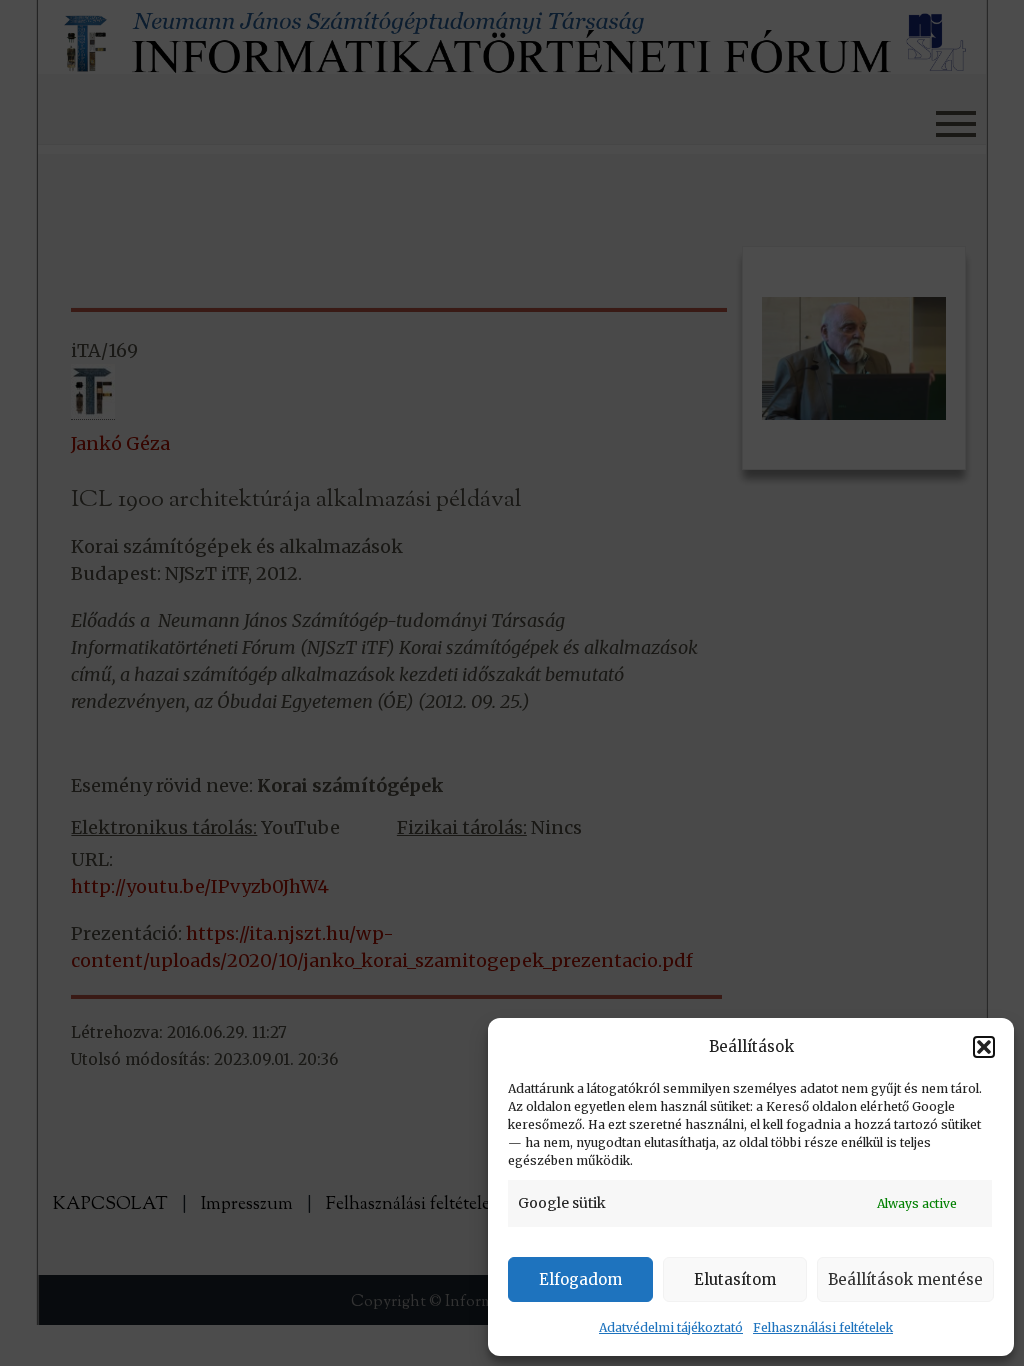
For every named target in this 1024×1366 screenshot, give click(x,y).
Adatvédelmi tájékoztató (671, 1327)
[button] (984, 1047)
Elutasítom (735, 1279)
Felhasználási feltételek (823, 1327)
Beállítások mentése (905, 1279)
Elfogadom (580, 1279)
